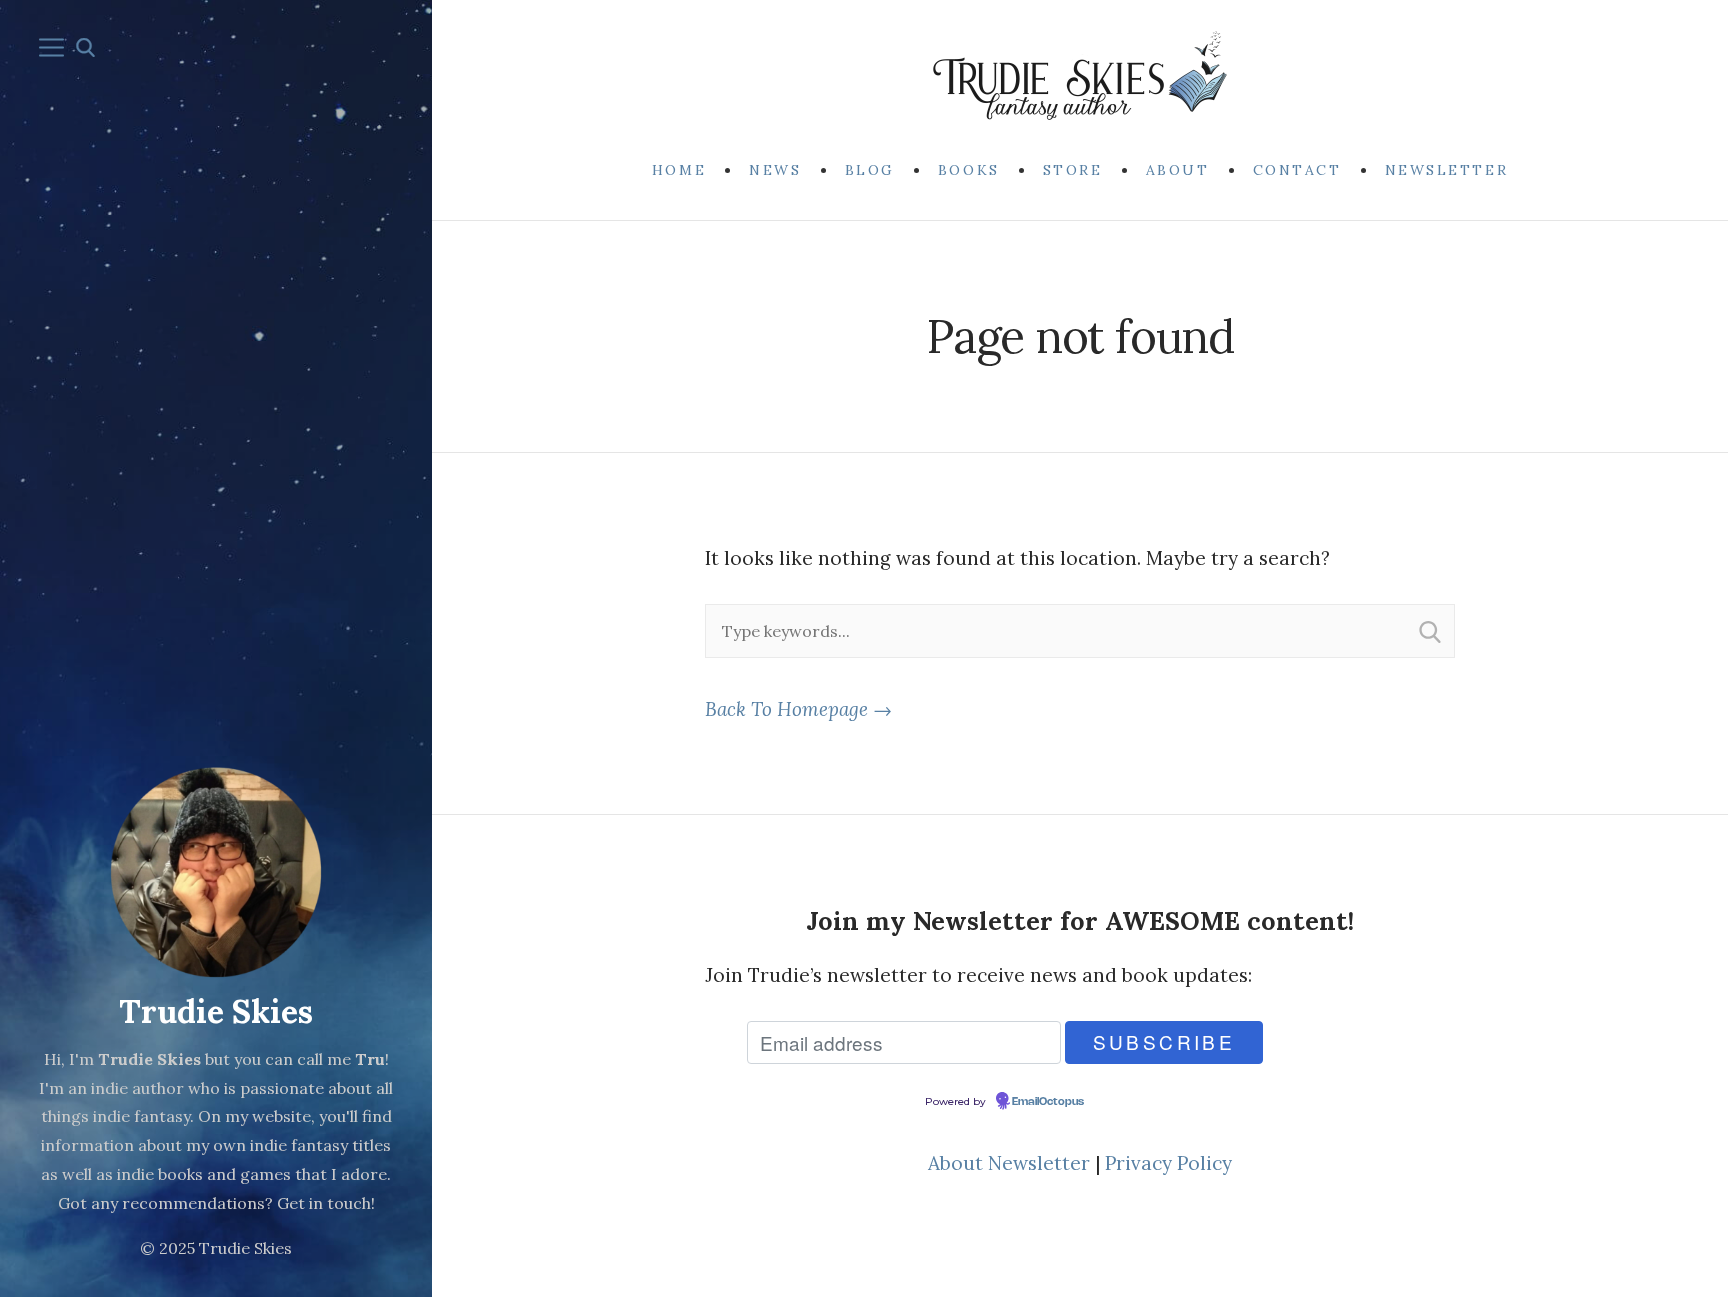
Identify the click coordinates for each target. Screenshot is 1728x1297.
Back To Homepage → (798, 709)
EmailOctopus (1048, 1102)
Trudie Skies (216, 1011)
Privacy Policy (1168, 1163)
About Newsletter (1009, 1163)
